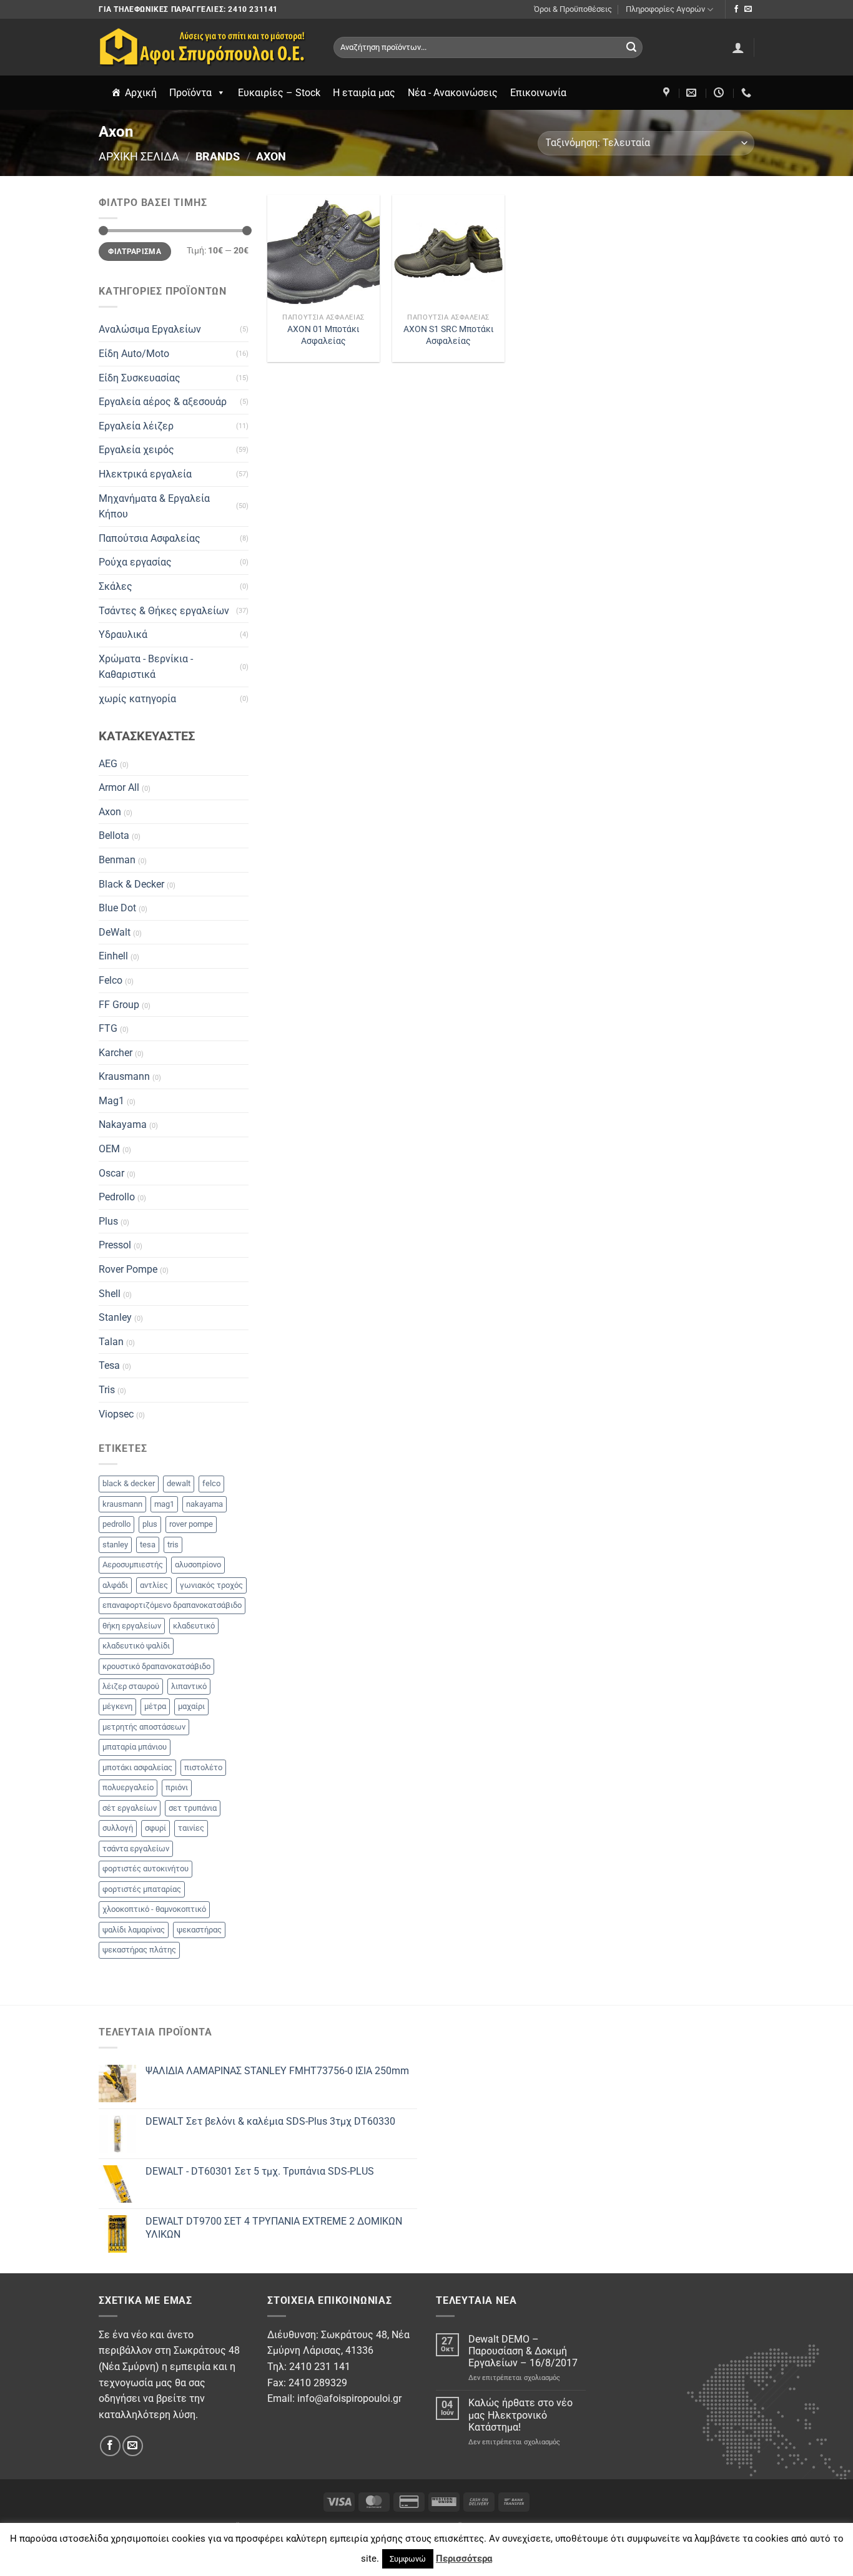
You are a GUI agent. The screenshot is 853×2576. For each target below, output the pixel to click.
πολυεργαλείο (128, 1787)
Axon (110, 812)
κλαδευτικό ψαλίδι (136, 1646)
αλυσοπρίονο (198, 1565)
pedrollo (116, 1524)
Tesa (109, 1365)
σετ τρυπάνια (193, 1808)
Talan (111, 1342)
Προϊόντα (190, 93)
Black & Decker (131, 884)
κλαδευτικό (194, 1626)
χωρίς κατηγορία (137, 699)
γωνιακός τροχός (211, 1585)
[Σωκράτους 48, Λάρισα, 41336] (668, 93)
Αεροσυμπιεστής (133, 1565)
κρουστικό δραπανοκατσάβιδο (156, 1666)
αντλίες (154, 1585)
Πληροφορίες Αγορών (665, 9)
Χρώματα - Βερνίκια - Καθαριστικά (146, 667)
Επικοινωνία (538, 93)
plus (150, 1524)
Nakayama (123, 1124)
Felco (111, 980)
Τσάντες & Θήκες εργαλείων (164, 611)
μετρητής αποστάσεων (144, 1727)
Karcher (116, 1053)
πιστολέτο (203, 1767)
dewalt (179, 1483)
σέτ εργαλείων (130, 1808)
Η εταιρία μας (364, 93)
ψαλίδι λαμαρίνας (134, 1930)
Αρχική (141, 93)
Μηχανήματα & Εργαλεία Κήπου (154, 507)
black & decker (129, 1483)
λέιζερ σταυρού (131, 1686)
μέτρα (155, 1706)
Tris (107, 1390)
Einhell (113, 956)
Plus (108, 1221)
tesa (148, 1545)
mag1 (164, 1504)
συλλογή (118, 1828)
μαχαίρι (191, 1706)
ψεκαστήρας (199, 1930)
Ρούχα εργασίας (135, 562)
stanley (115, 1545)
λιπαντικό (189, 1686)
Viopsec (116, 1414)
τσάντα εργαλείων (136, 1849)
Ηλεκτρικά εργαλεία (145, 474)
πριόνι (177, 1787)
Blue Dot (117, 908)
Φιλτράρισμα (135, 252)
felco (211, 1483)
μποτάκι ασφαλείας (137, 1767)
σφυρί (155, 1828)
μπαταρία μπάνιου (135, 1747)
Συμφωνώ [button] (408, 2559)
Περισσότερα (464, 2559)
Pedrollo (117, 1197)
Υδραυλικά (123, 634)
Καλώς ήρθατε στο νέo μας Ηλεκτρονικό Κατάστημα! (520, 2415)
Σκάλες (116, 586)
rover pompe (191, 1524)
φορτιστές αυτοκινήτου (145, 1868)
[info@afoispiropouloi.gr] (693, 93)
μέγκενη (117, 1706)
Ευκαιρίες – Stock (279, 93)
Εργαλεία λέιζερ (136, 426)
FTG (108, 1028)
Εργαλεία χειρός (136, 450)
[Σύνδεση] (738, 47)
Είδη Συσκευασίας (140, 378)
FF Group (119, 1005)
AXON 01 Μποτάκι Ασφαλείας (323, 335)
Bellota (114, 835)
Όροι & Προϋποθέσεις (573, 9)
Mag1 (111, 1101)
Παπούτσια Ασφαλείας (150, 538)
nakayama (205, 1504)
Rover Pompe (128, 1269)
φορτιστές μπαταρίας (142, 1889)
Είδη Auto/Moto (134, 354)
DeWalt (115, 932)
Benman (117, 860)
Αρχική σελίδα (139, 156)
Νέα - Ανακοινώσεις (453, 93)
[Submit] (631, 47)
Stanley (115, 1317)
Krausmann (124, 1076)
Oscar (111, 1173)
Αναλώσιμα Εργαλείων (150, 329)
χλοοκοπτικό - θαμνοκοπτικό (154, 1909)
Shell (110, 1294)
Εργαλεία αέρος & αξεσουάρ (163, 402)
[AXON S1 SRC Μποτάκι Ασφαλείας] (448, 251)
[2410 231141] (748, 93)
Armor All (119, 787)
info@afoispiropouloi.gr (349, 2398)
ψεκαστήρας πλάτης (139, 1950)
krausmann (122, 1504)
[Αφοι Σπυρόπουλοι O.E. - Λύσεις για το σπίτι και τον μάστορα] (207, 47)
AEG (108, 764)
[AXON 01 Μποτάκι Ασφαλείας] (323, 251)
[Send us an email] (748, 9)
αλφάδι (115, 1585)
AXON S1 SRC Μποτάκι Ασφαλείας (449, 335)
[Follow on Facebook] (736, 9)
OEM (109, 1149)
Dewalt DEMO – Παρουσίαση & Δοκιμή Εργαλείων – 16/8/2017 (523, 2351)
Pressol (115, 1245)
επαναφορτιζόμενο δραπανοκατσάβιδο (172, 1605)
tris (173, 1545)
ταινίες (191, 1828)
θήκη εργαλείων (132, 1626)
